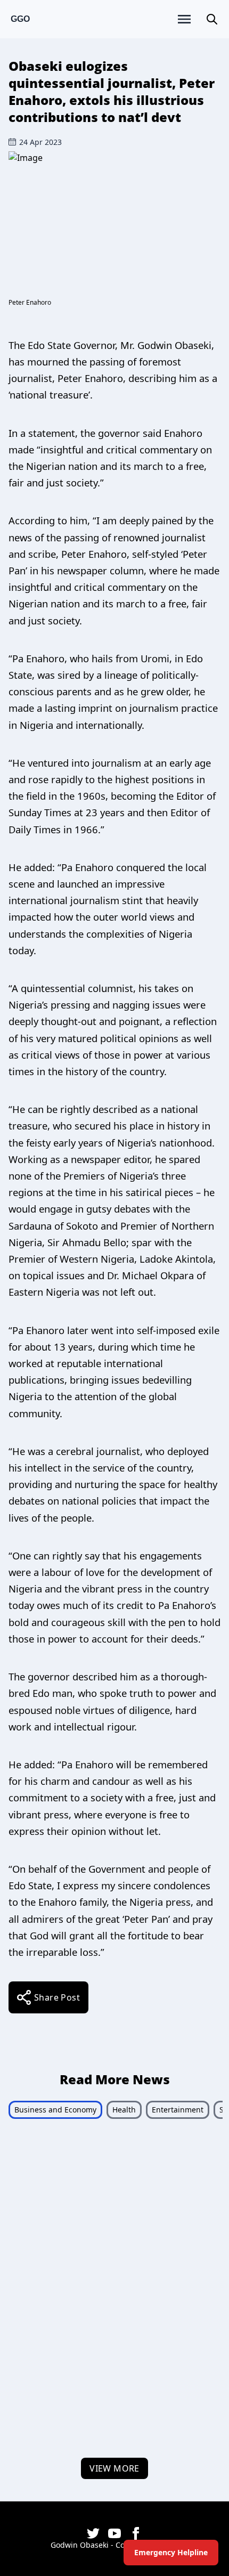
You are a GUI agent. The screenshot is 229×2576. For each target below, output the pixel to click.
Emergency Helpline (171, 2552)
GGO (20, 19)
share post (57, 1997)
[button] (212, 19)
